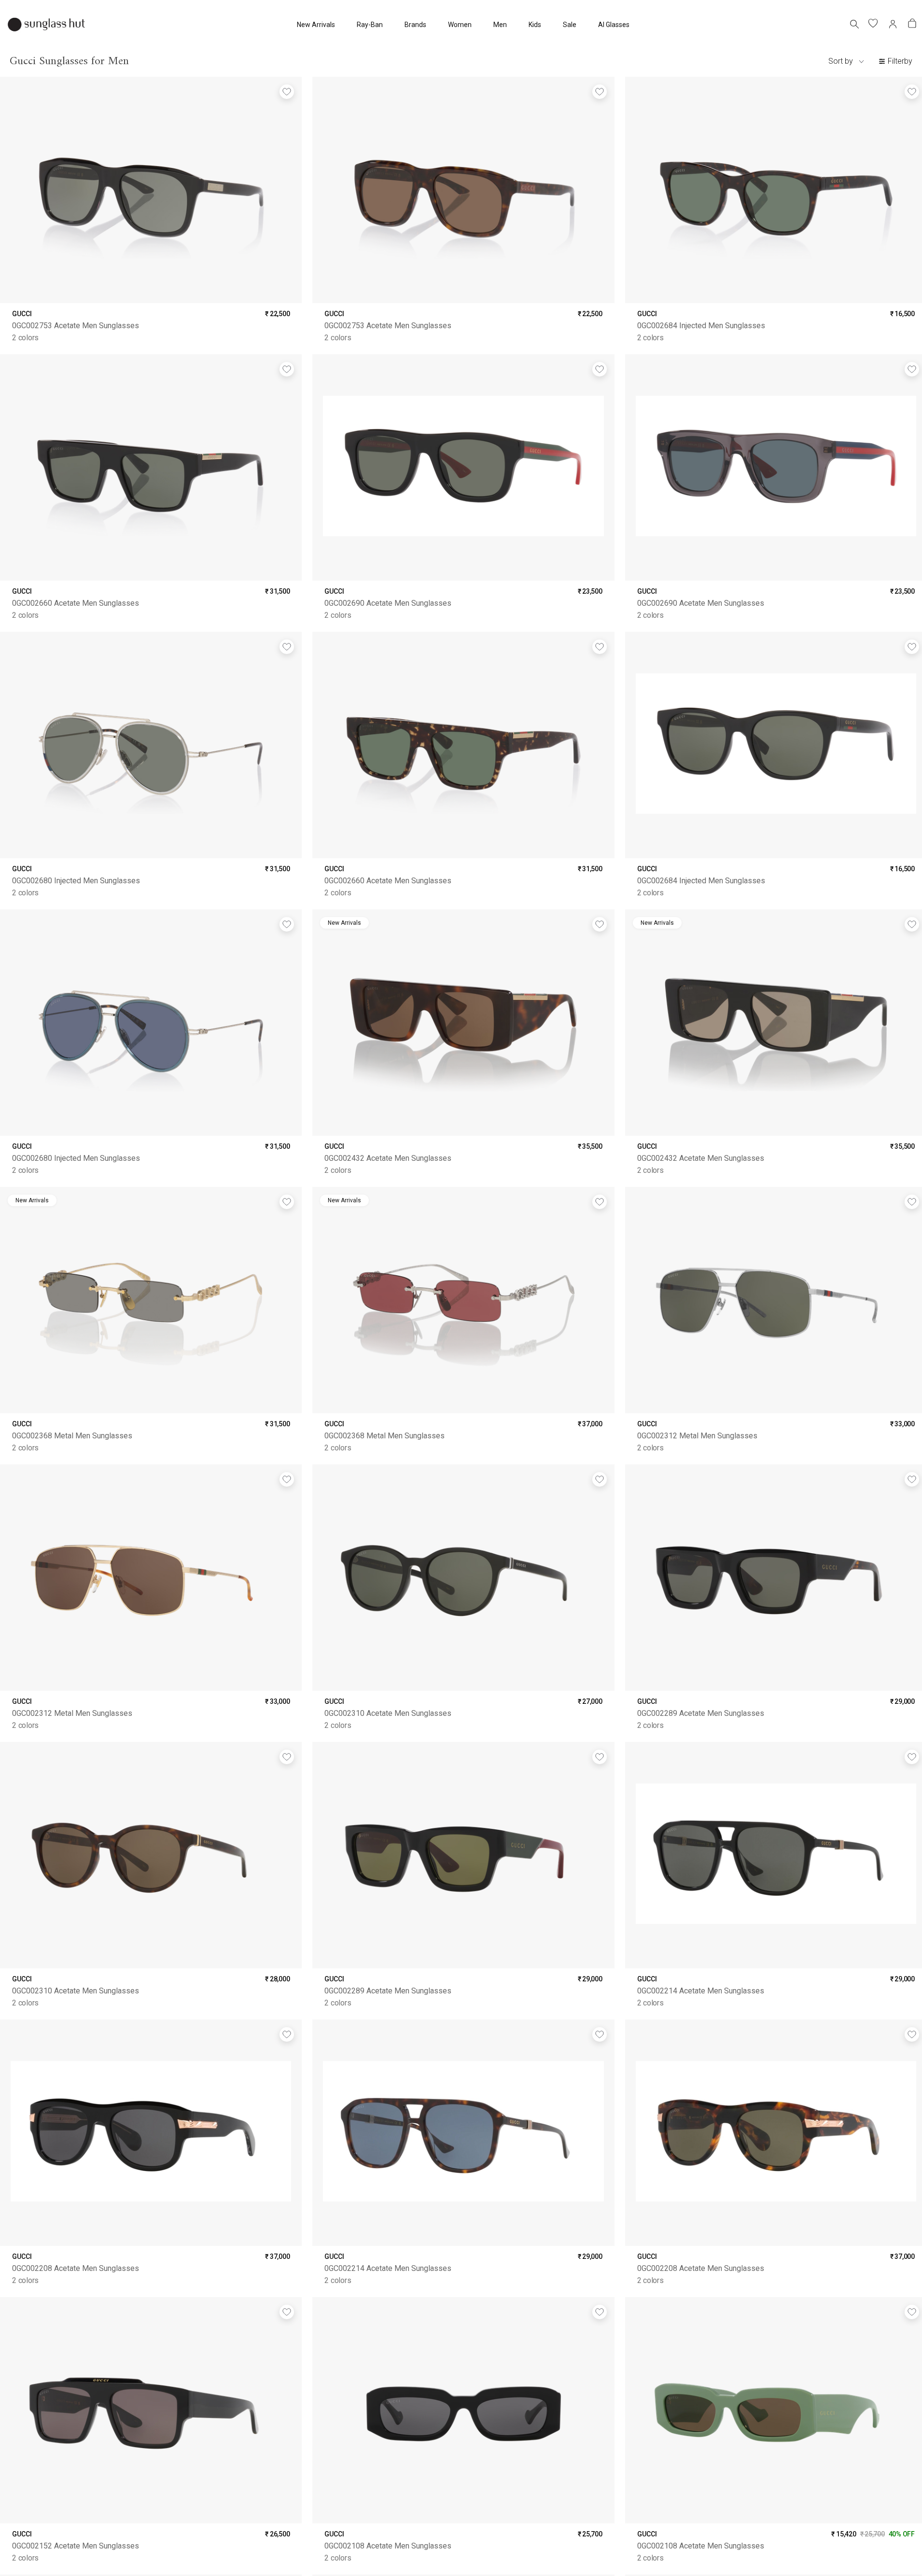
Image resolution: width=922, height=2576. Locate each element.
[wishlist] (874, 24)
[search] (854, 24)
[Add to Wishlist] (287, 92)
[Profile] (893, 24)
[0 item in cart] (912, 24)
